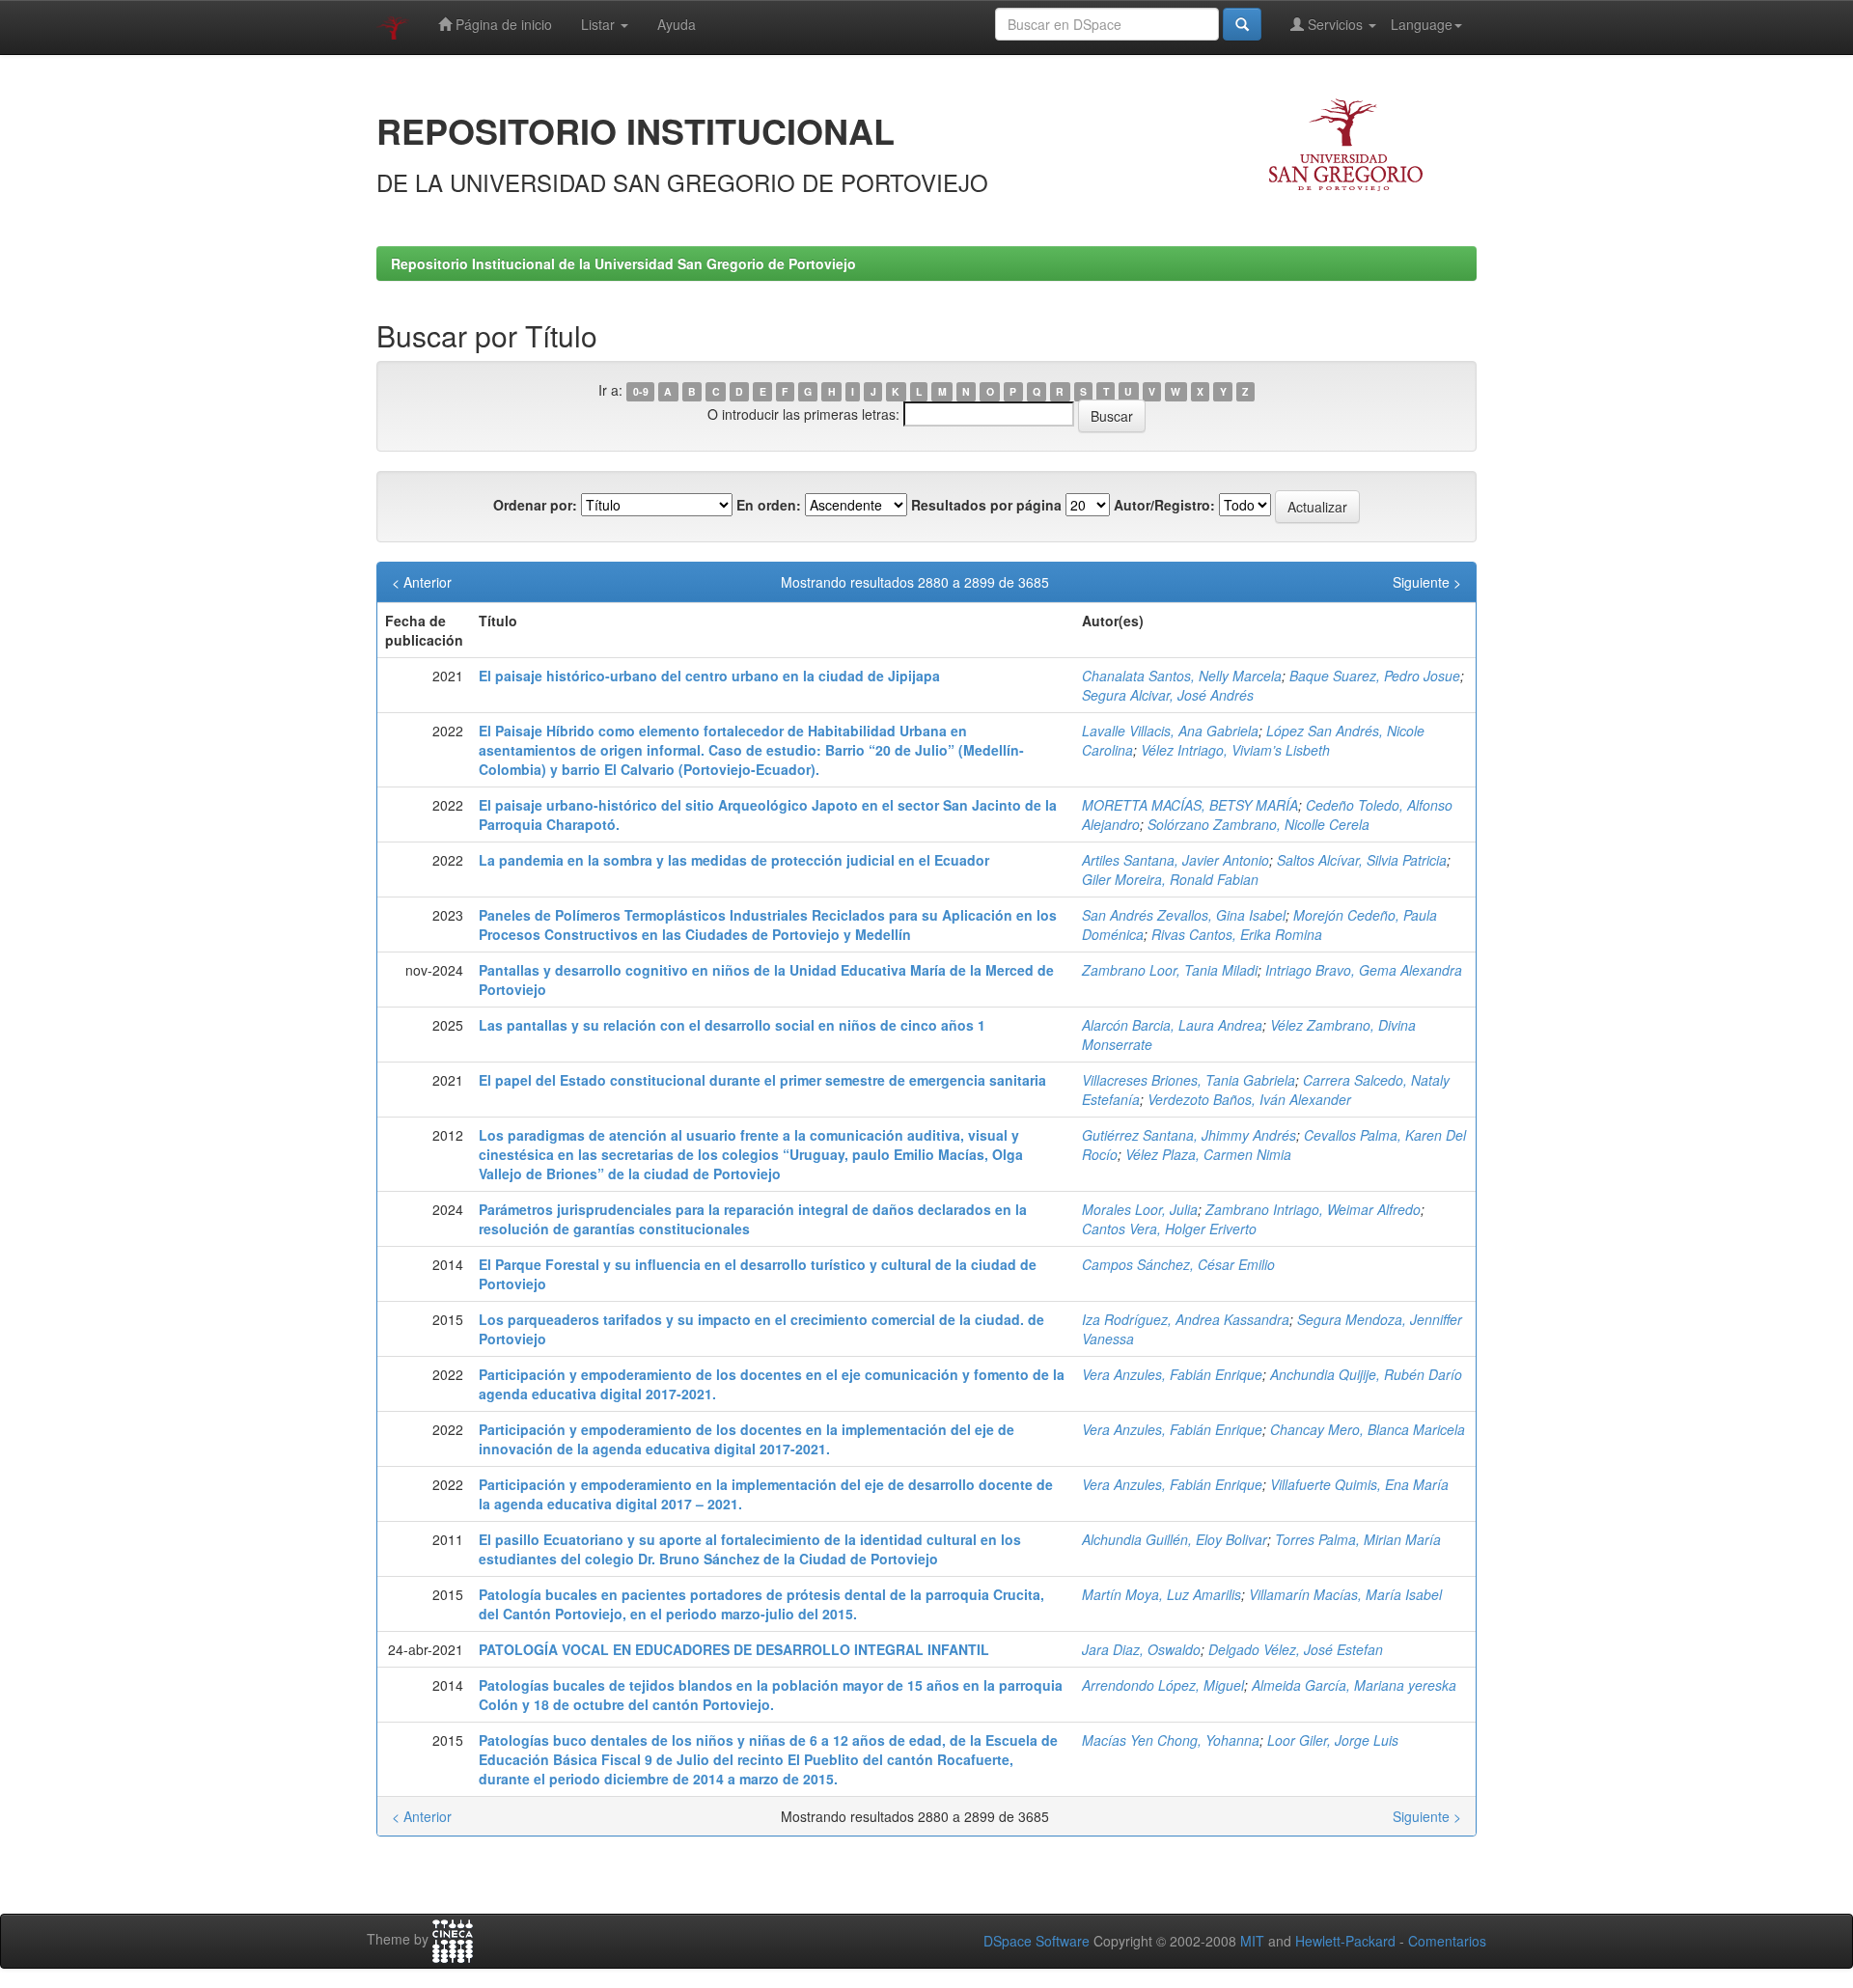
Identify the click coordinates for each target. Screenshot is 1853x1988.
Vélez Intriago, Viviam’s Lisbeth (1235, 750)
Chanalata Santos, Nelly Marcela (1182, 676)
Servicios (1335, 24)
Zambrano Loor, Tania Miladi (1170, 970)
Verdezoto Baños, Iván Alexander (1249, 1099)
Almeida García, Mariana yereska (1354, 1685)
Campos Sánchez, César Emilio (1178, 1264)
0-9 (641, 391)
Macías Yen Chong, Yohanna (1171, 1740)
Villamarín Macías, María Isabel (1345, 1594)
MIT (1252, 1941)
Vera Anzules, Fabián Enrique (1172, 1374)
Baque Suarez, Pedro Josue (1375, 676)
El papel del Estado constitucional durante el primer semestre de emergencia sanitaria (762, 1080)
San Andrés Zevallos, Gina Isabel (1184, 915)
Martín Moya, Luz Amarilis (1162, 1594)
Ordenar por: (535, 505)
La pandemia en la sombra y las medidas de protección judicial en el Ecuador (734, 860)
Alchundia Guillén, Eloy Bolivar (1175, 1539)
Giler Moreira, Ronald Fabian (1170, 879)
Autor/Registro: (1164, 505)
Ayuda (677, 24)
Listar (600, 24)
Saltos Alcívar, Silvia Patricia (1362, 860)
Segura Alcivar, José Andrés (1168, 695)
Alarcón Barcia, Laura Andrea (1172, 1025)
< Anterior (422, 582)
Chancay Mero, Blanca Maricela (1368, 1429)
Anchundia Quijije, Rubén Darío (1366, 1374)
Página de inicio (502, 24)
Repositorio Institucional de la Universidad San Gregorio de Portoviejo (623, 263)
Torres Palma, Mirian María (1358, 1539)
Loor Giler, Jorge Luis (1333, 1740)
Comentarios (1447, 1941)
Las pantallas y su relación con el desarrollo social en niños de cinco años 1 (732, 1025)
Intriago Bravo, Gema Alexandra (1364, 970)
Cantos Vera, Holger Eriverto (1169, 1229)
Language (1422, 24)
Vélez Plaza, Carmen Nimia (1208, 1154)
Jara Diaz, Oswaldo (1141, 1649)
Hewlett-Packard (1345, 1941)
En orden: (769, 505)
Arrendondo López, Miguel (1163, 1685)
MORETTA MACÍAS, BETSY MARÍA (1190, 805)
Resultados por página (986, 505)
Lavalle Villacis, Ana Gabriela (1170, 731)
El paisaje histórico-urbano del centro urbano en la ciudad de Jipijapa (709, 676)
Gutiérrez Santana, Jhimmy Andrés (1189, 1135)
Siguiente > (1427, 582)
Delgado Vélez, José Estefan (1296, 1649)
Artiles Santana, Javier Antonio (1175, 860)
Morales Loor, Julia (1140, 1209)
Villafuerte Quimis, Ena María (1359, 1484)
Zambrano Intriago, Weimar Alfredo (1313, 1209)
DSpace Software (1037, 1941)
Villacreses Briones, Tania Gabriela (1189, 1080)
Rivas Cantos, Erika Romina (1237, 934)
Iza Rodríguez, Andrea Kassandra (1186, 1319)
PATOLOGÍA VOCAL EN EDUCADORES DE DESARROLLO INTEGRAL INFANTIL (734, 1649)
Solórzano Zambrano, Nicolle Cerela (1258, 824)
